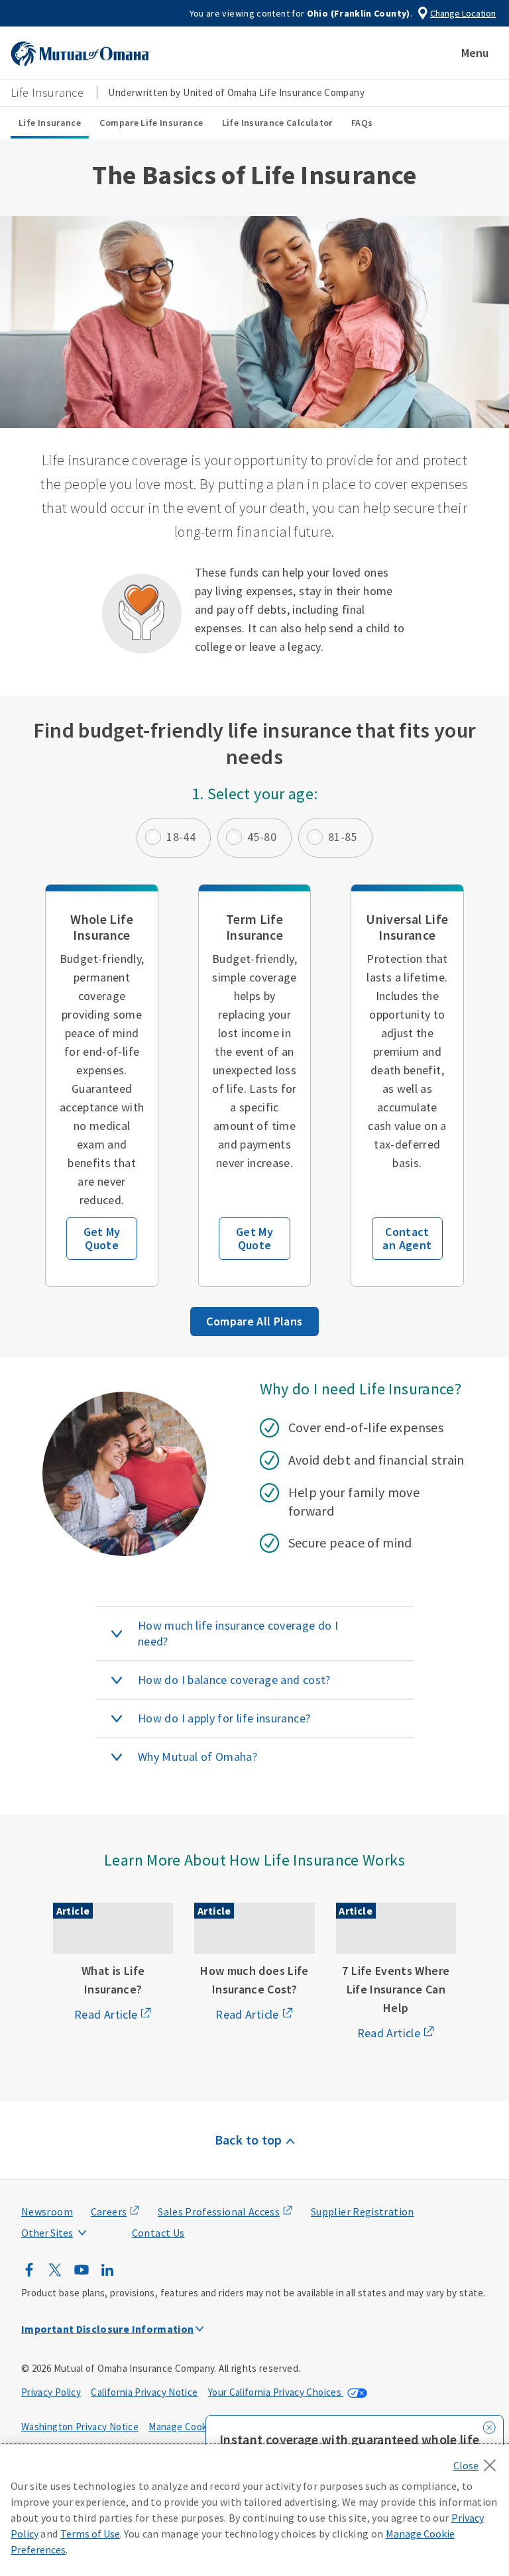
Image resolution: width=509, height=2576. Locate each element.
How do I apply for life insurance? (224, 1718)
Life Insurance (50, 123)
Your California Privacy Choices (276, 2392)
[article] (101, 1086)
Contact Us (158, 2233)
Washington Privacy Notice (80, 2427)
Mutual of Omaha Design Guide (80, 2206)
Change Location (463, 13)
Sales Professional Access (219, 2212)
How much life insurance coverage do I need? (238, 1633)
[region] (254, 2510)
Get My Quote (102, 1238)
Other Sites (47, 2233)
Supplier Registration (363, 2212)
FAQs (362, 123)
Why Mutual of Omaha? (198, 1757)
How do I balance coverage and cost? (234, 1680)
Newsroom (47, 2212)
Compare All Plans (254, 1321)
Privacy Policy (51, 2392)
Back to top (249, 2140)
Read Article (106, 2014)
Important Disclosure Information (108, 2329)
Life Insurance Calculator (277, 123)
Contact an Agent (407, 1238)
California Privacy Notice (144, 2392)
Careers (109, 2212)
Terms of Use (90, 2534)
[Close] (478, 2461)
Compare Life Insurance (151, 123)
